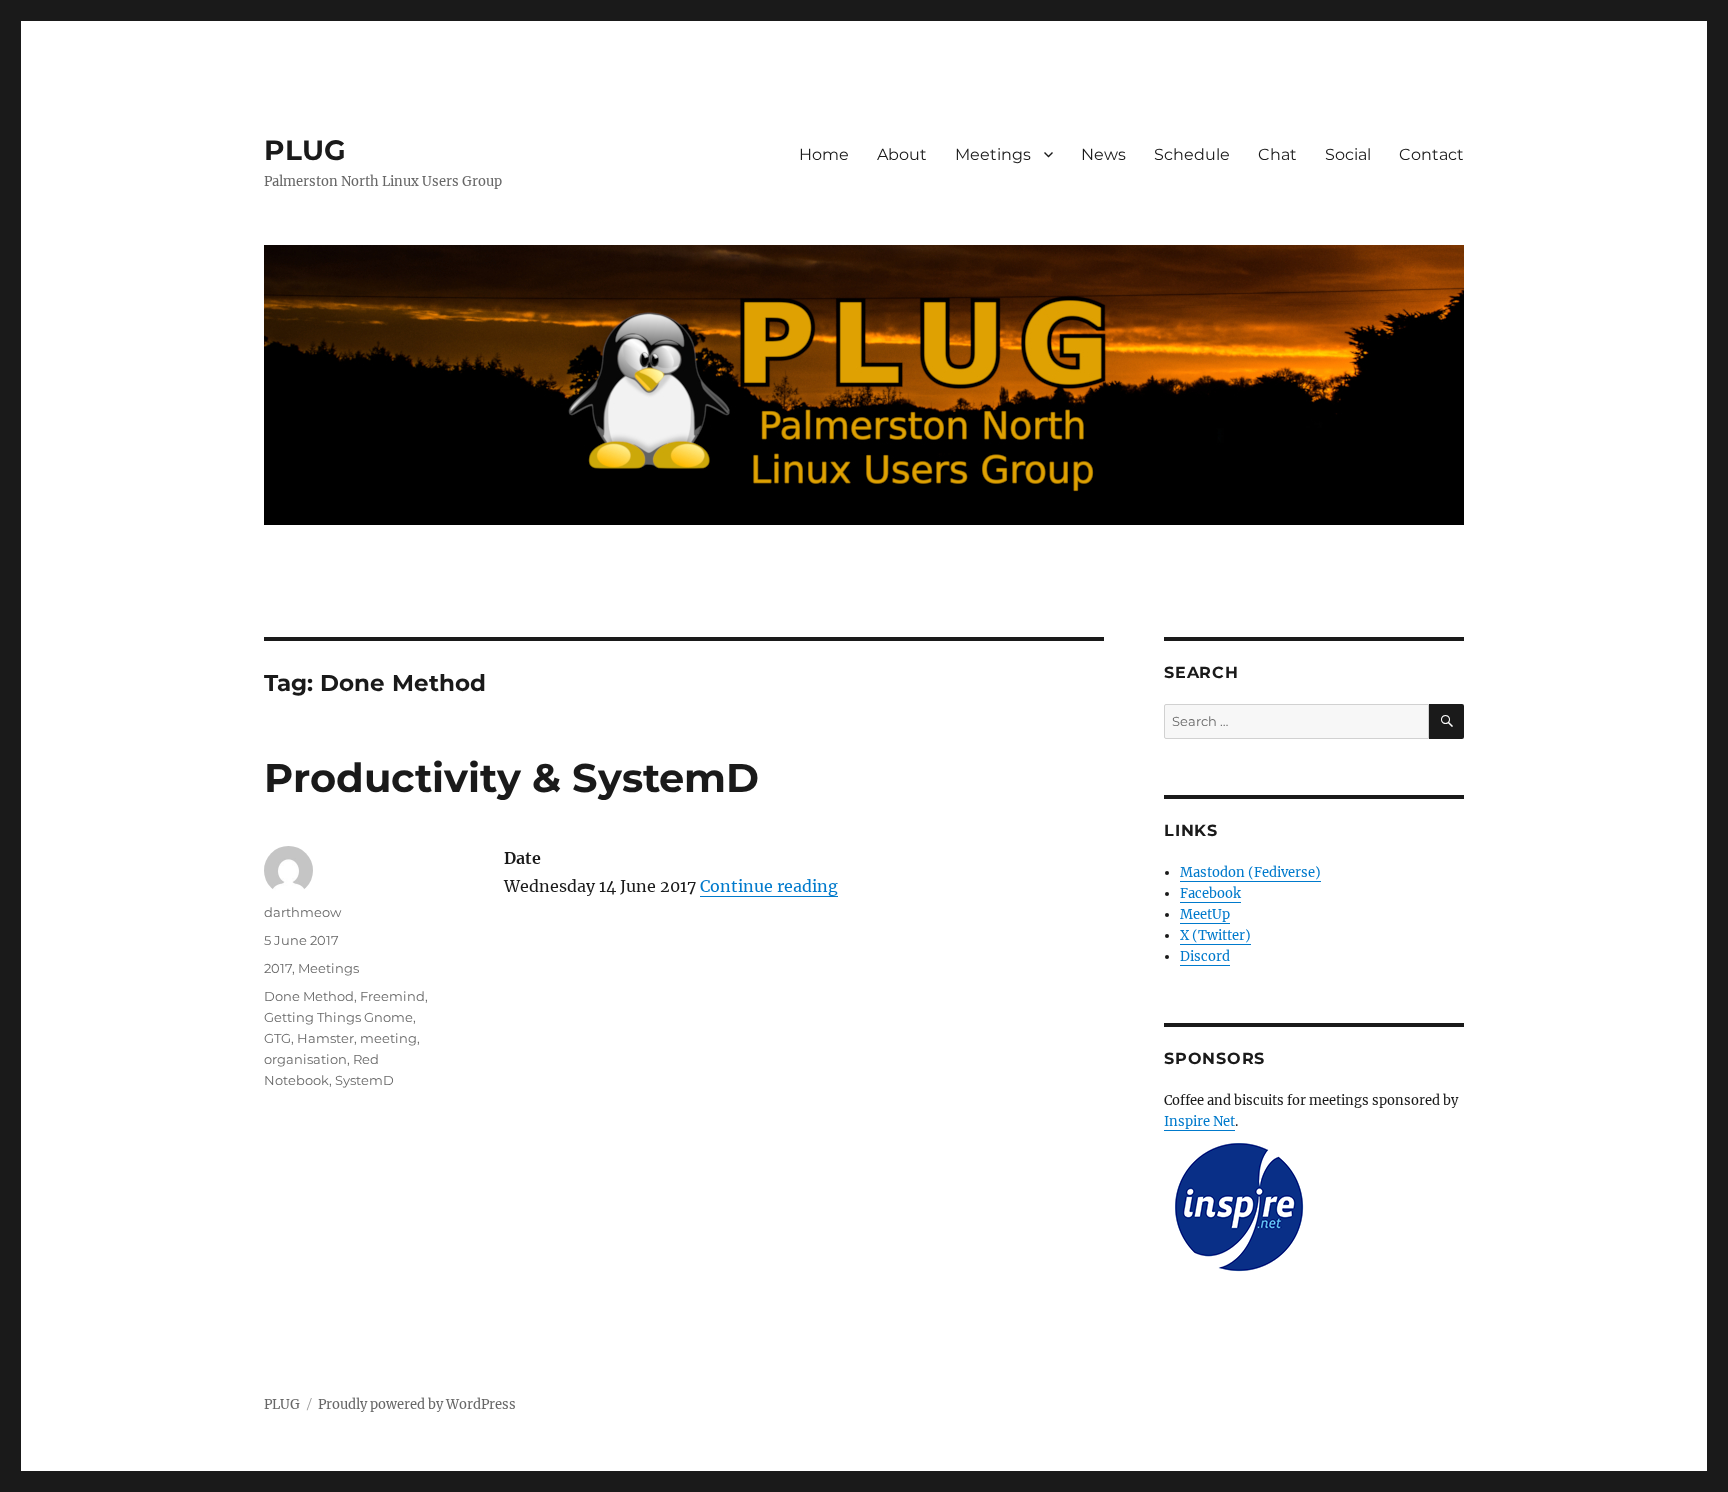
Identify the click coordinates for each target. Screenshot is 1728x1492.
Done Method (309, 996)
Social (1348, 154)
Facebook (1210, 893)
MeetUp (1205, 914)
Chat (1277, 154)
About (902, 154)
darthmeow (302, 912)
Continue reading (769, 886)
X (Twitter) (1215, 935)
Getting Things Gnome (338, 1017)
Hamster (325, 1038)
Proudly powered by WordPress (417, 1404)
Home (824, 154)
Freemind (392, 996)
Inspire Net (1199, 1121)
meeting (388, 1038)
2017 (278, 968)
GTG (277, 1038)
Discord (1205, 956)
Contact (1431, 154)
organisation (305, 1059)
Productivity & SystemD (511, 777)
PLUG (305, 150)
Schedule (1192, 154)
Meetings (993, 154)
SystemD (364, 1080)
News (1103, 154)
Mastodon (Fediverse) (1250, 872)
